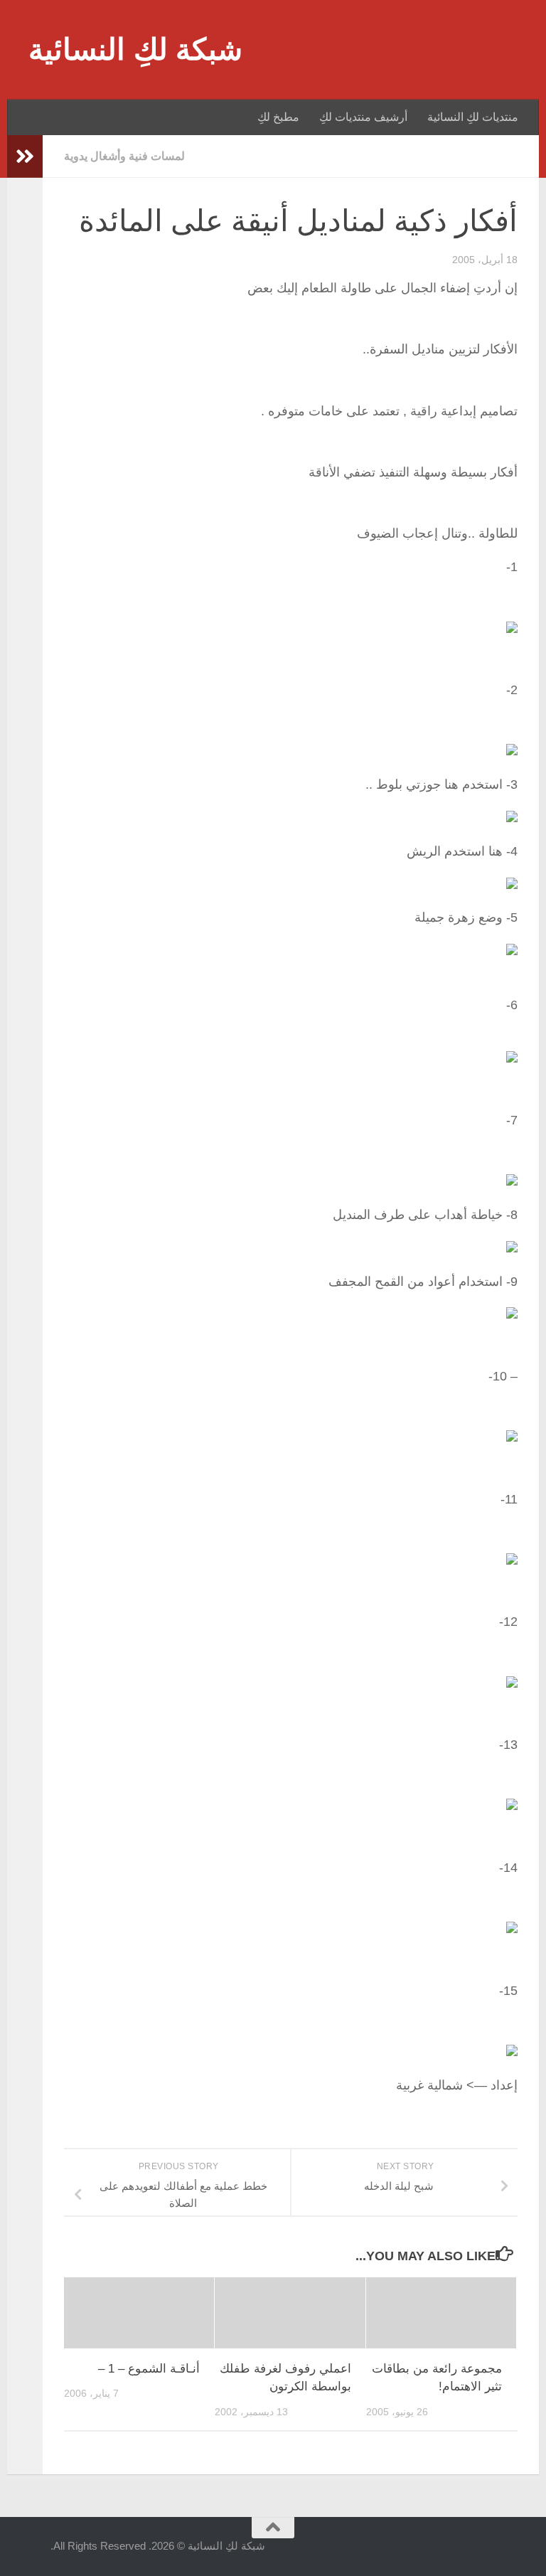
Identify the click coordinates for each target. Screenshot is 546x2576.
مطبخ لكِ (278, 117)
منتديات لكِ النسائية (473, 117)
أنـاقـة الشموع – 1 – (149, 2369)
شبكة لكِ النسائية (135, 49)
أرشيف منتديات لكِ (363, 117)
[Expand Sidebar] (25, 156)
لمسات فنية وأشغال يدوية (124, 156)
